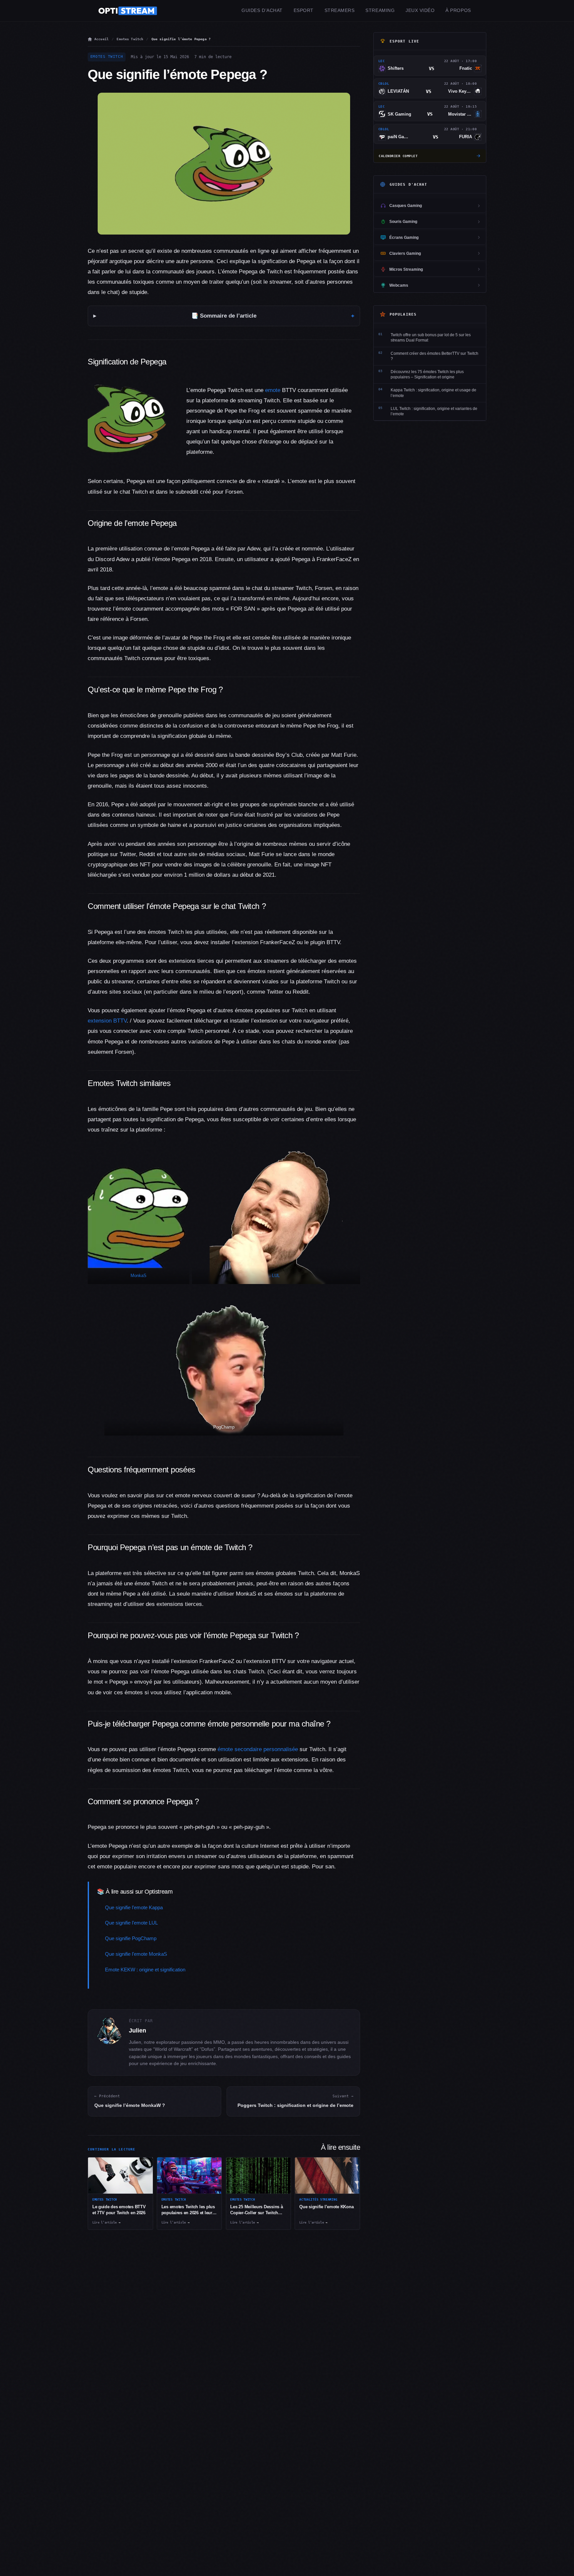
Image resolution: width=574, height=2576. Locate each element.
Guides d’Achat (262, 10)
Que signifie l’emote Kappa (134, 1907)
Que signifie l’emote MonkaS (136, 1954)
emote (273, 390)
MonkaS (139, 1276)
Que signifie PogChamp (131, 1938)
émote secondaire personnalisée (258, 1749)
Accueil (101, 39)
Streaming (380, 10)
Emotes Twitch (130, 39)
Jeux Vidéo (420, 10)
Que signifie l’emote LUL (131, 1923)
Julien (138, 2031)
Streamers (340, 10)
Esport (304, 10)
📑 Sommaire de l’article (224, 316)
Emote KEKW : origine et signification (145, 1970)
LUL (276, 1276)
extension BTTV (107, 1021)
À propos (458, 10)
